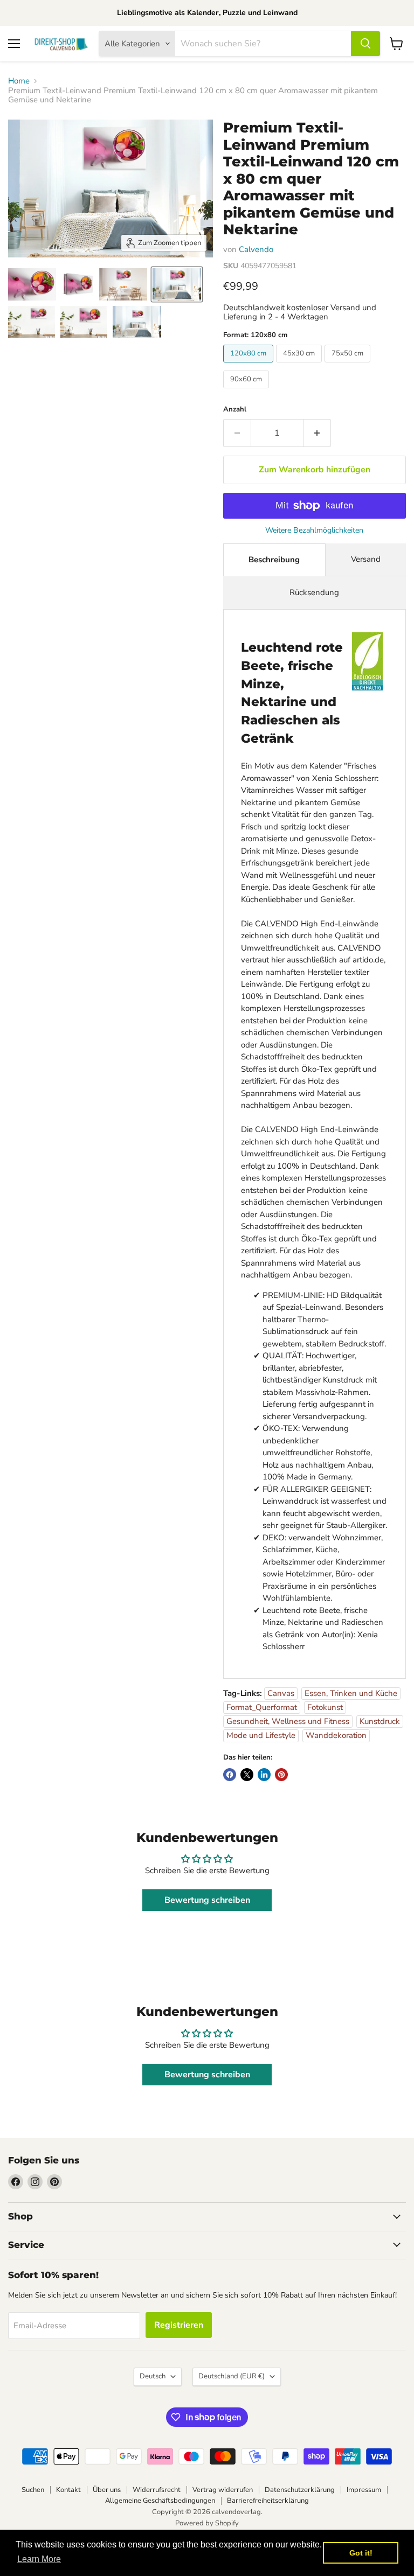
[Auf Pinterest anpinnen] (281, 1775)
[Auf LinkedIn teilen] (264, 1775)
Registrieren (179, 2325)
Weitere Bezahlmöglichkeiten (314, 530)
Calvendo (256, 249)
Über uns (107, 2490)
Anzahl (235, 410)
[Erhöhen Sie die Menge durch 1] (317, 433)
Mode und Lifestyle (261, 1735)
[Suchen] (365, 44)
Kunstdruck (380, 1721)
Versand (366, 559)
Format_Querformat (262, 1707)
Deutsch (153, 2376)
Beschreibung (274, 560)
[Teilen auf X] (247, 1775)
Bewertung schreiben (207, 1900)
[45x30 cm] (300, 365)
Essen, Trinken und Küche (351, 1693)
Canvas (281, 1693)
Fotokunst (325, 1707)
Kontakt (68, 2490)
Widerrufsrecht (157, 2490)
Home (19, 81)
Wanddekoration (336, 1735)
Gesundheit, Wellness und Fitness (288, 1721)
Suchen (33, 2490)
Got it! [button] (361, 2553)
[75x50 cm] (349, 365)
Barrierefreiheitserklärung (268, 2501)
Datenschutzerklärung (300, 2490)
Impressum (364, 2490)
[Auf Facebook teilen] (230, 1775)
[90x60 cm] (247, 391)
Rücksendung (314, 592)
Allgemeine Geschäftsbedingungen (160, 2501)
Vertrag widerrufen (223, 2490)
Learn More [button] (39, 2559)
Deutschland (232, 2376)
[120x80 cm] (250, 365)
